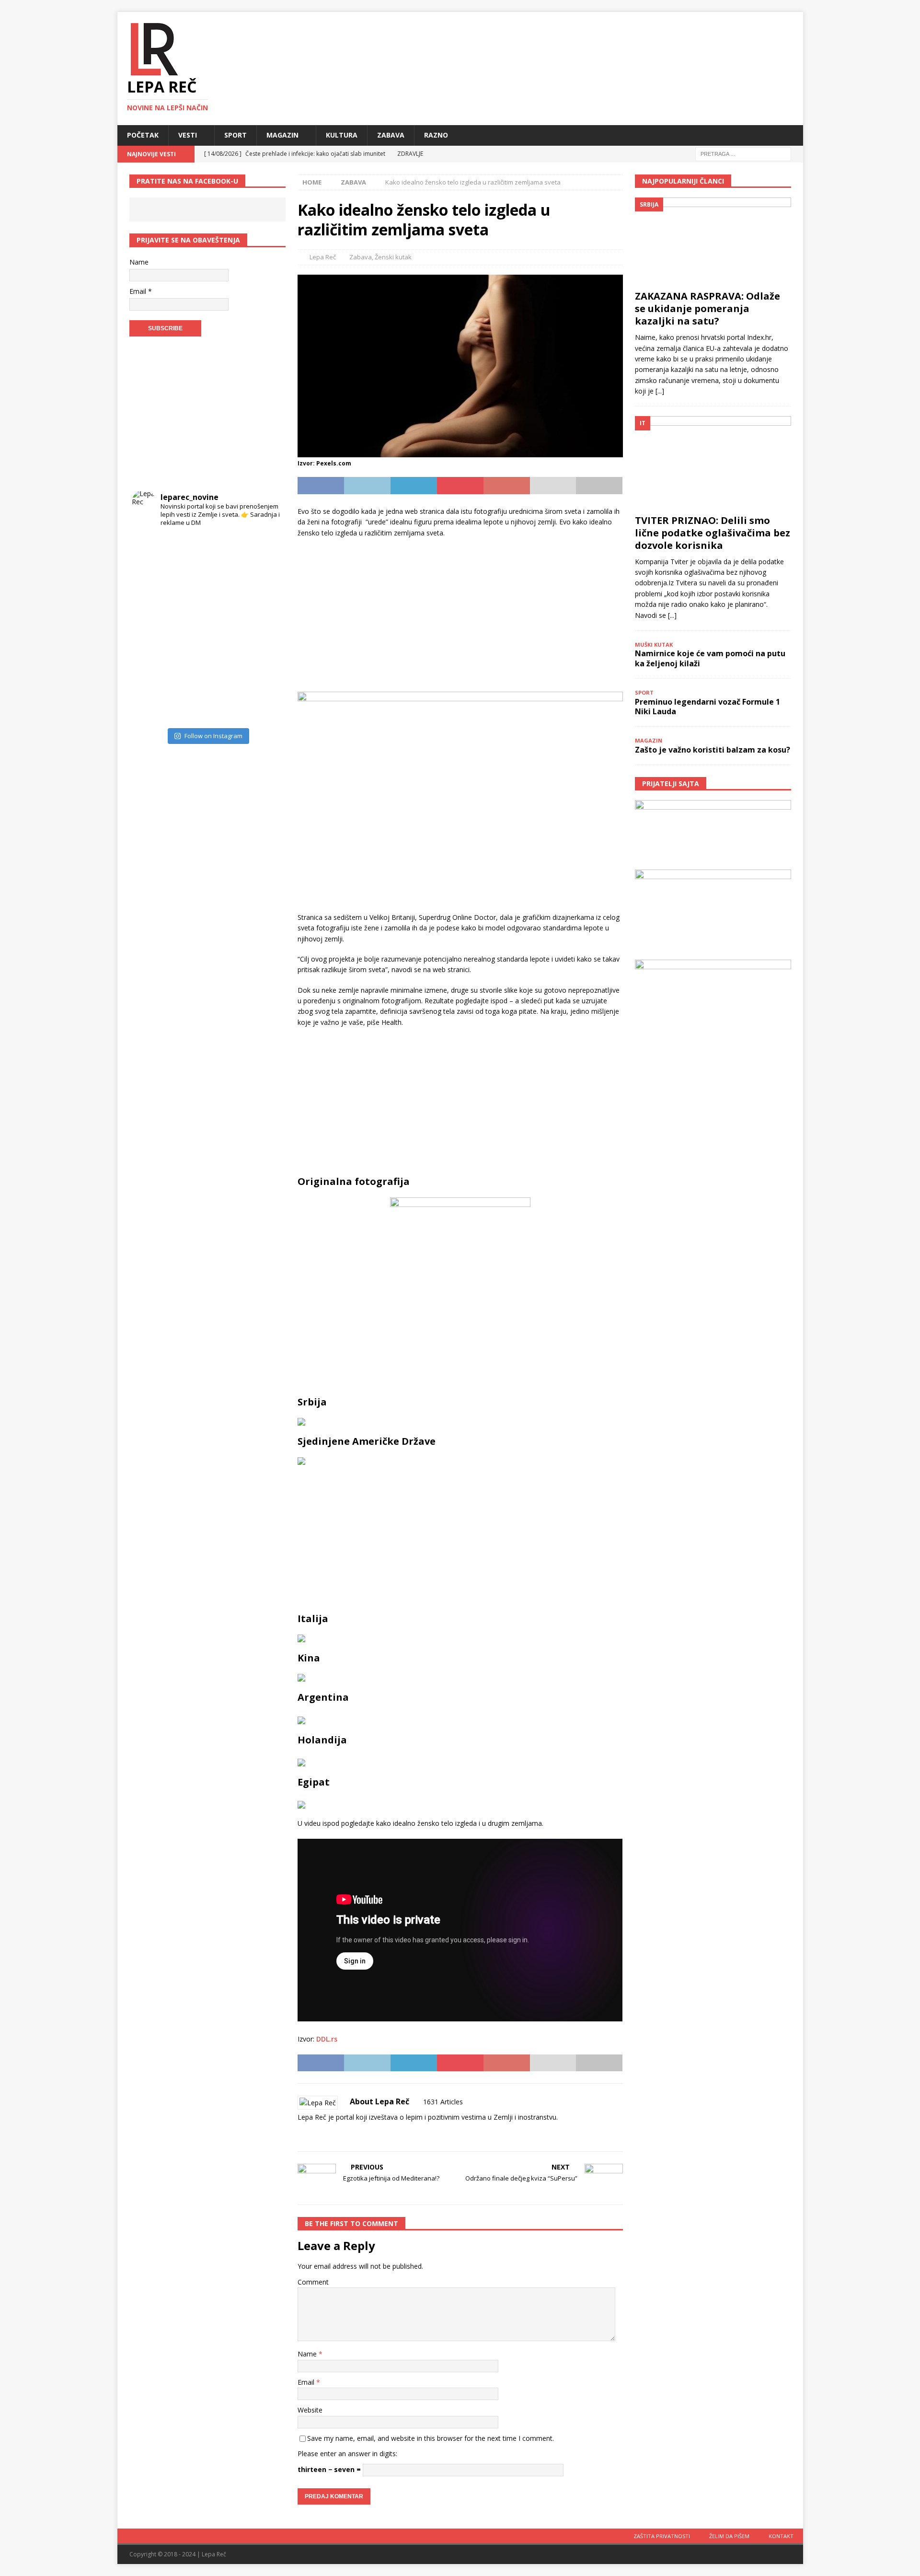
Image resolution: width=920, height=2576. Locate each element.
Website (310, 2410)
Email (307, 2382)
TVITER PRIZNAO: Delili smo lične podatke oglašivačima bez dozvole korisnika (713, 533)
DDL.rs (327, 2039)
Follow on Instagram (213, 736)
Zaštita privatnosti (662, 2536)
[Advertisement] (460, 615)
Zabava (391, 135)
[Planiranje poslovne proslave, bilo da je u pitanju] (226, 591)
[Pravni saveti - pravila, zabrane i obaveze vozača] (264, 591)
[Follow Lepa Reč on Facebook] (313, 2134)
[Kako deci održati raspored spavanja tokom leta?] (151, 704)
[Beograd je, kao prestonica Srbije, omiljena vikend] (226, 704)
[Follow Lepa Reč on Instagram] (329, 2134)
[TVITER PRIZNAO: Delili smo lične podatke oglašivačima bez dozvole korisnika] (713, 463)
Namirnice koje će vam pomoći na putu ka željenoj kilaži (710, 658)
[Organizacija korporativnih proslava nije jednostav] (226, 629)
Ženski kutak (393, 257)
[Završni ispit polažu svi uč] (226, 553)
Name (308, 2354)
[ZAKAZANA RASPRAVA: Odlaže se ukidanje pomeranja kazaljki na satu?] (713, 241)
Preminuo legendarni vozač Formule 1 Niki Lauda (707, 707)
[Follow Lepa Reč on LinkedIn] (361, 2134)
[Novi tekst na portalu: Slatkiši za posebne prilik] (151, 667)
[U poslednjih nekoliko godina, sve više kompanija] (264, 667)
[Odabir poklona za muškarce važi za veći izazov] (264, 704)
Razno (436, 135)
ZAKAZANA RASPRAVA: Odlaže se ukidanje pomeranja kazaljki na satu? (707, 308)
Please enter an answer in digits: (347, 2454)
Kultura (342, 135)
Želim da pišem (729, 2536)
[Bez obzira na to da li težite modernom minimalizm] (151, 629)
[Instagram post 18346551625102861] (264, 553)
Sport (236, 135)
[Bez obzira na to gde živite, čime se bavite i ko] (151, 553)
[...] (660, 391)
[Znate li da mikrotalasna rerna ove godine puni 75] (189, 704)
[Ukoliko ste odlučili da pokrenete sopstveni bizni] (226, 667)
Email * (141, 291)
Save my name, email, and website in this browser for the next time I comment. (431, 2438)
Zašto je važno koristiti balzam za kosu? (713, 750)
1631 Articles (443, 2102)
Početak (143, 135)
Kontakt (781, 2536)
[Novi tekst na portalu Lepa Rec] (189, 667)
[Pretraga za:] (743, 153)
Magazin (282, 135)
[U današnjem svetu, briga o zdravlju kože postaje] (189, 553)
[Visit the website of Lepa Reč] (301, 2134)
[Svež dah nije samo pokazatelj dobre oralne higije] (189, 591)
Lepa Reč (323, 257)
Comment (313, 2282)
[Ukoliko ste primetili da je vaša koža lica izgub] (151, 591)
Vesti (188, 135)
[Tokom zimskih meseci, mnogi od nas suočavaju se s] (189, 629)
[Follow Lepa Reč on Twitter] (345, 2134)
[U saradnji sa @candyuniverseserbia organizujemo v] (264, 629)
